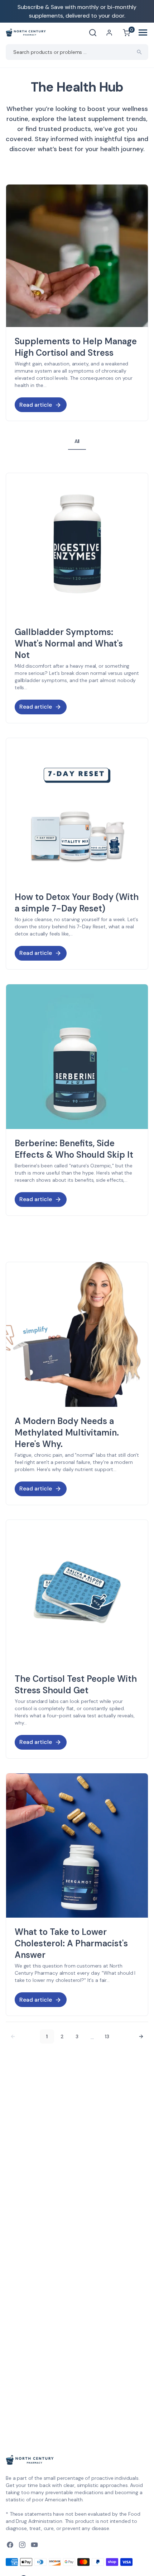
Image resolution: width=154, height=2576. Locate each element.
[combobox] (77, 52)
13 (107, 2036)
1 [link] (47, 2036)
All (77, 441)
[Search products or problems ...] (139, 52)
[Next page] (141, 2036)
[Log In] (109, 33)
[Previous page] (13, 2036)
